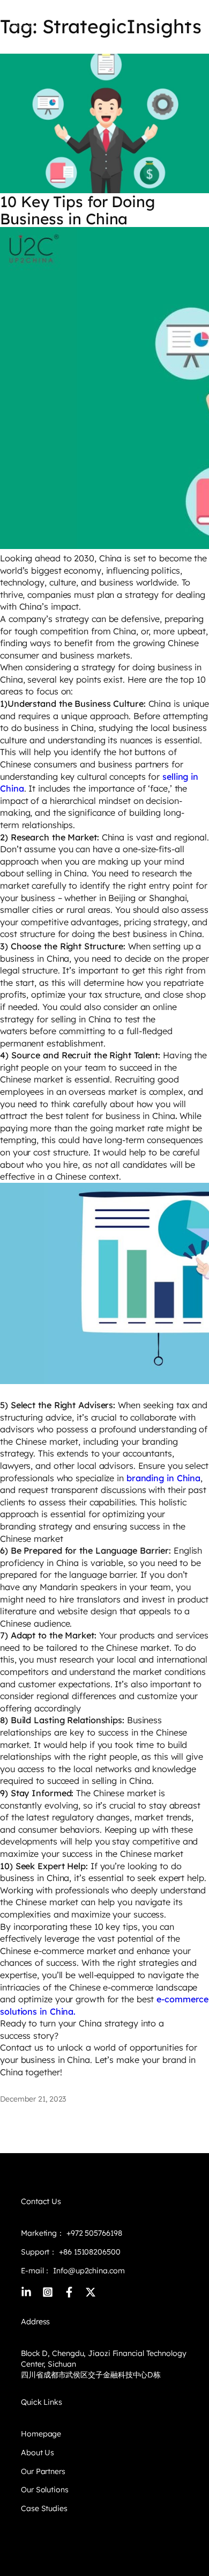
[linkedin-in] (26, 2292)
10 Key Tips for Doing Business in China (77, 210)
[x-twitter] (91, 2292)
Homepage (41, 2434)
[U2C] (25, 17)
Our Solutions (45, 2490)
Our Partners (43, 2471)
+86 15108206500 (88, 2252)
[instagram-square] (48, 2292)
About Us (38, 2453)
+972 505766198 (94, 2233)
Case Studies (44, 2508)
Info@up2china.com (89, 2271)
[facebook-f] (69, 2292)
